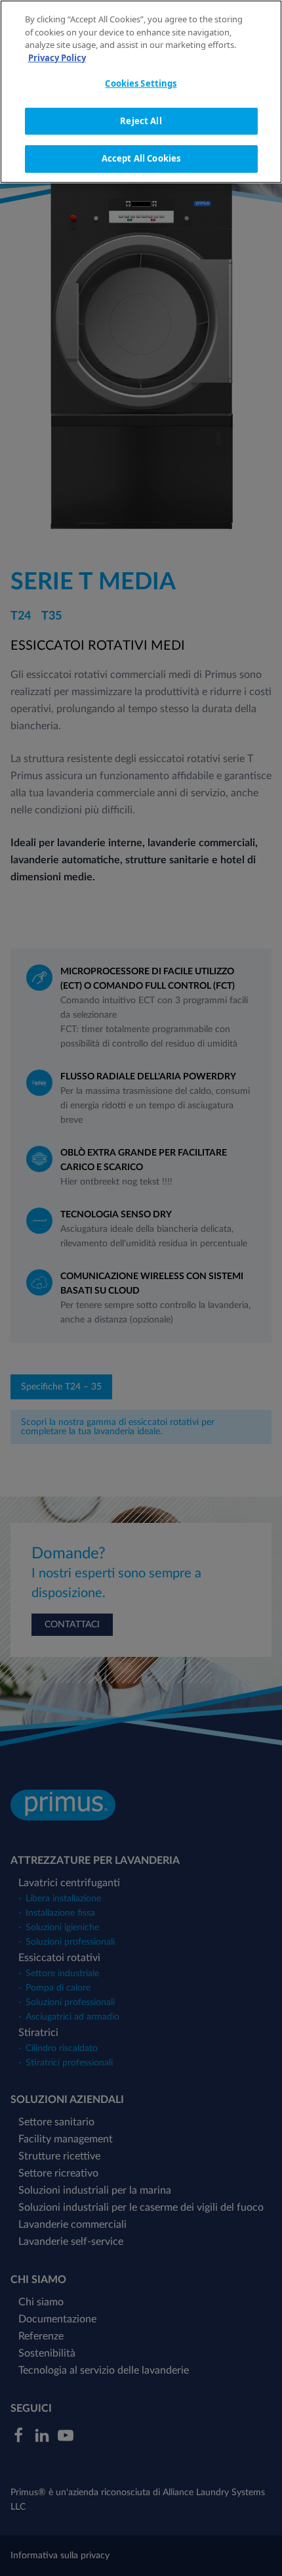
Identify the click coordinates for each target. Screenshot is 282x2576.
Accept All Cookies (141, 158)
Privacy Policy (57, 58)
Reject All (141, 121)
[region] (141, 92)
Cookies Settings (141, 83)
